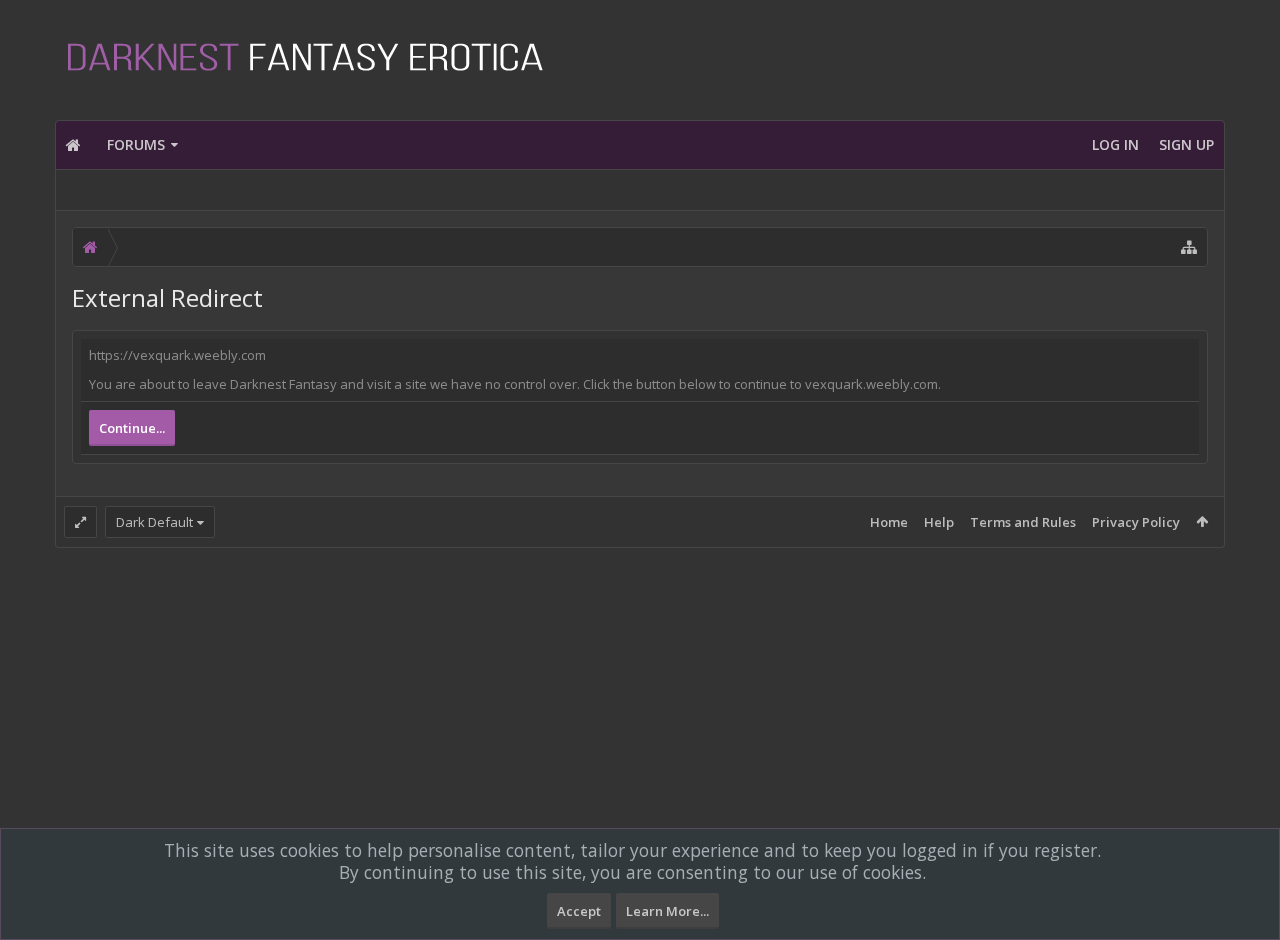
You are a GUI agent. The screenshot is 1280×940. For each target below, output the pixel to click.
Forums (136, 144)
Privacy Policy (1136, 522)
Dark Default (154, 522)
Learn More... (667, 911)
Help (939, 522)
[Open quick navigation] (1189, 247)
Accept (579, 911)
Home (889, 522)
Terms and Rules (1023, 522)
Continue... (132, 428)
